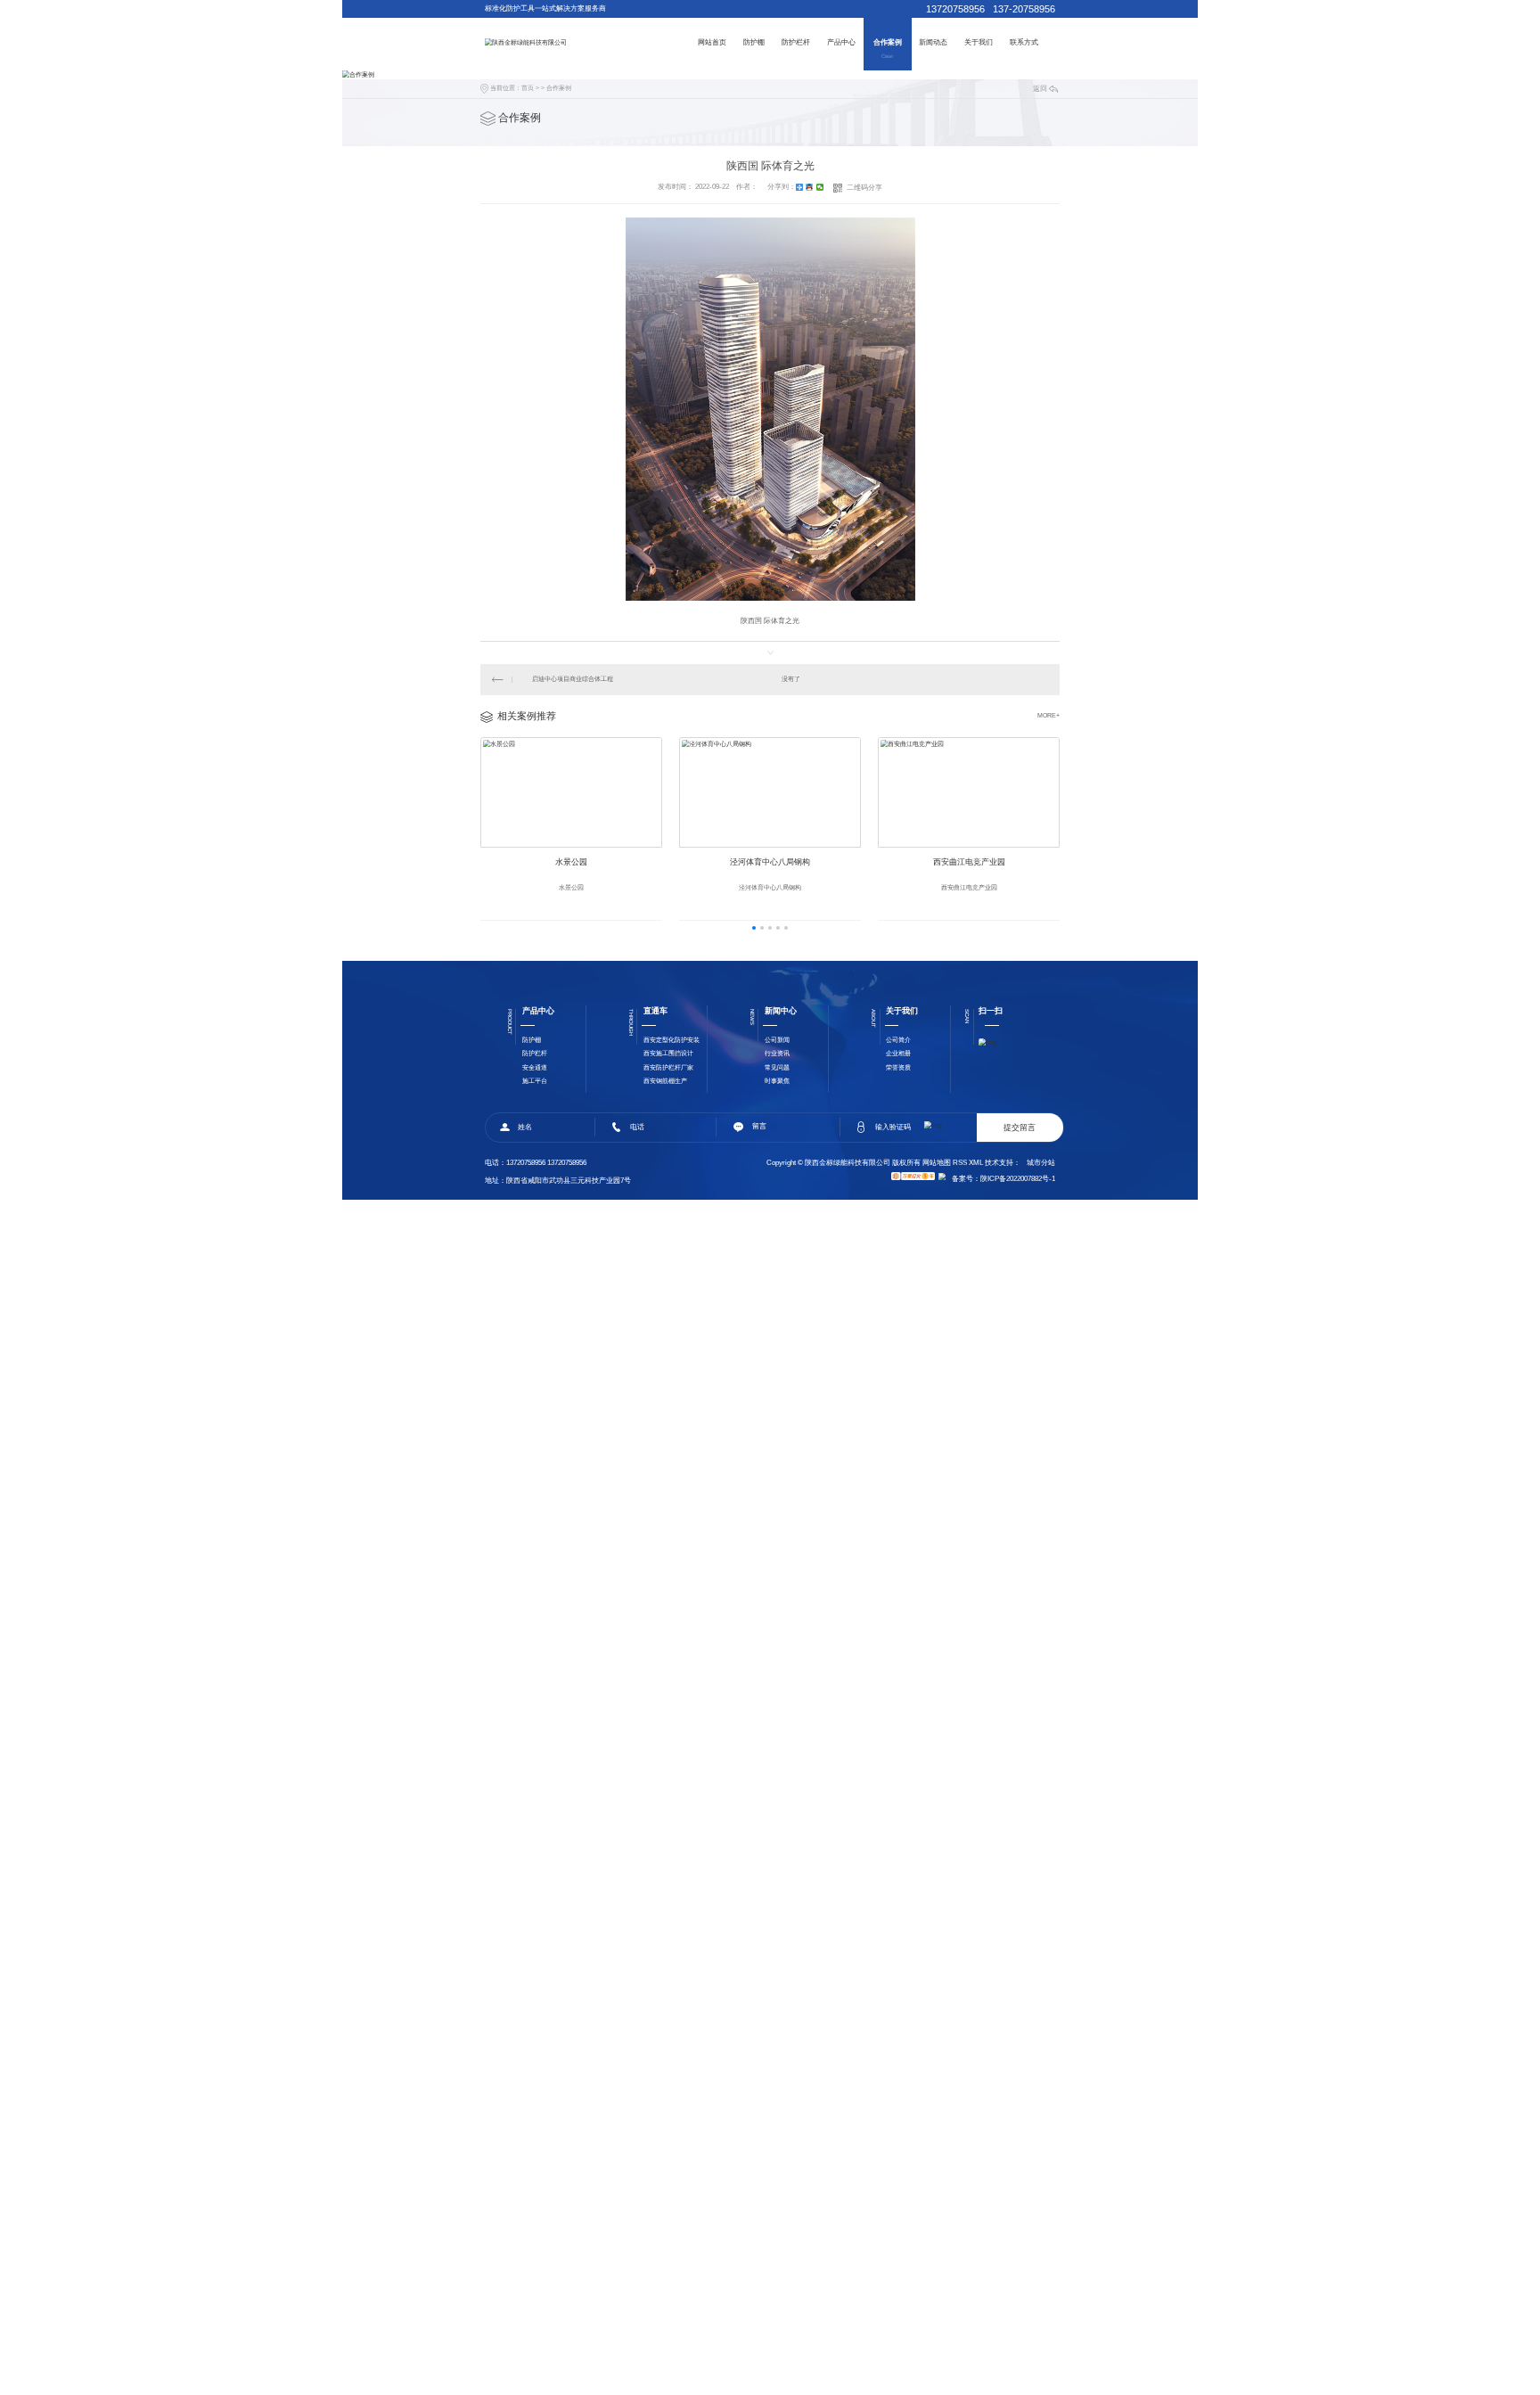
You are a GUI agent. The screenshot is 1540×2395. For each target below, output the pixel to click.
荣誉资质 (898, 1067)
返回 (1040, 89)
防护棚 (754, 42)
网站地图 (937, 1163)
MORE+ (1049, 715)
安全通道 (535, 1067)
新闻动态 (933, 42)
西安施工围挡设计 (668, 1053)
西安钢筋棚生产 (665, 1081)
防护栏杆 (796, 42)
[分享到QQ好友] (810, 187)
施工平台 (535, 1081)
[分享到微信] (820, 187)
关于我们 (979, 42)
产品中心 (841, 42)
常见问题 (777, 1067)
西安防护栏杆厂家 (668, 1067)
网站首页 (712, 42)
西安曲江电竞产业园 (969, 862)
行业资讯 (777, 1053)
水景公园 (571, 862)
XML (976, 1163)
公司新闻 (777, 1040)
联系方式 (1024, 42)
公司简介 (898, 1040)
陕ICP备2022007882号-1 (1018, 1179)
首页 (528, 88)
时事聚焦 (777, 1081)
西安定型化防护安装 (672, 1040)
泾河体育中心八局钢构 (770, 862)
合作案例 (888, 42)
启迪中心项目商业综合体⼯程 (573, 679)
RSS (960, 1163)
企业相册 (898, 1053)
